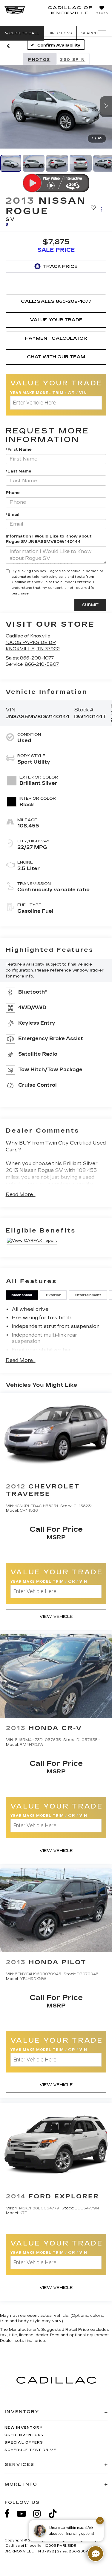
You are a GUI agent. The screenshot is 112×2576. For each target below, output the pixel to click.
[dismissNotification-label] (100, 2521)
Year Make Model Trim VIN (49, 393)
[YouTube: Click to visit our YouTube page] (24, 2514)
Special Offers (24, 2443)
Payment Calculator (56, 338)
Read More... (21, 1194)
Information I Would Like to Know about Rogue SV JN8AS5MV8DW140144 (49, 539)
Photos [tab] (39, 60)
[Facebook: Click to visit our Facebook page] (10, 2514)
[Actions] (101, 209)
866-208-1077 (37, 658)
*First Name (19, 450)
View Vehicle (56, 1617)
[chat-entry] (96, 2554)
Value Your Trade (56, 320)
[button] (22, 33)
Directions (60, 33)
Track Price (60, 266)
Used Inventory (24, 2435)
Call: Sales (56, 301)
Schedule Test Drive (30, 2450)
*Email (13, 515)
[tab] (22, 1295)
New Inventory (24, 2428)
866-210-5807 (42, 664)
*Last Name (19, 471)
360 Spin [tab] (73, 60)
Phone (13, 493)
